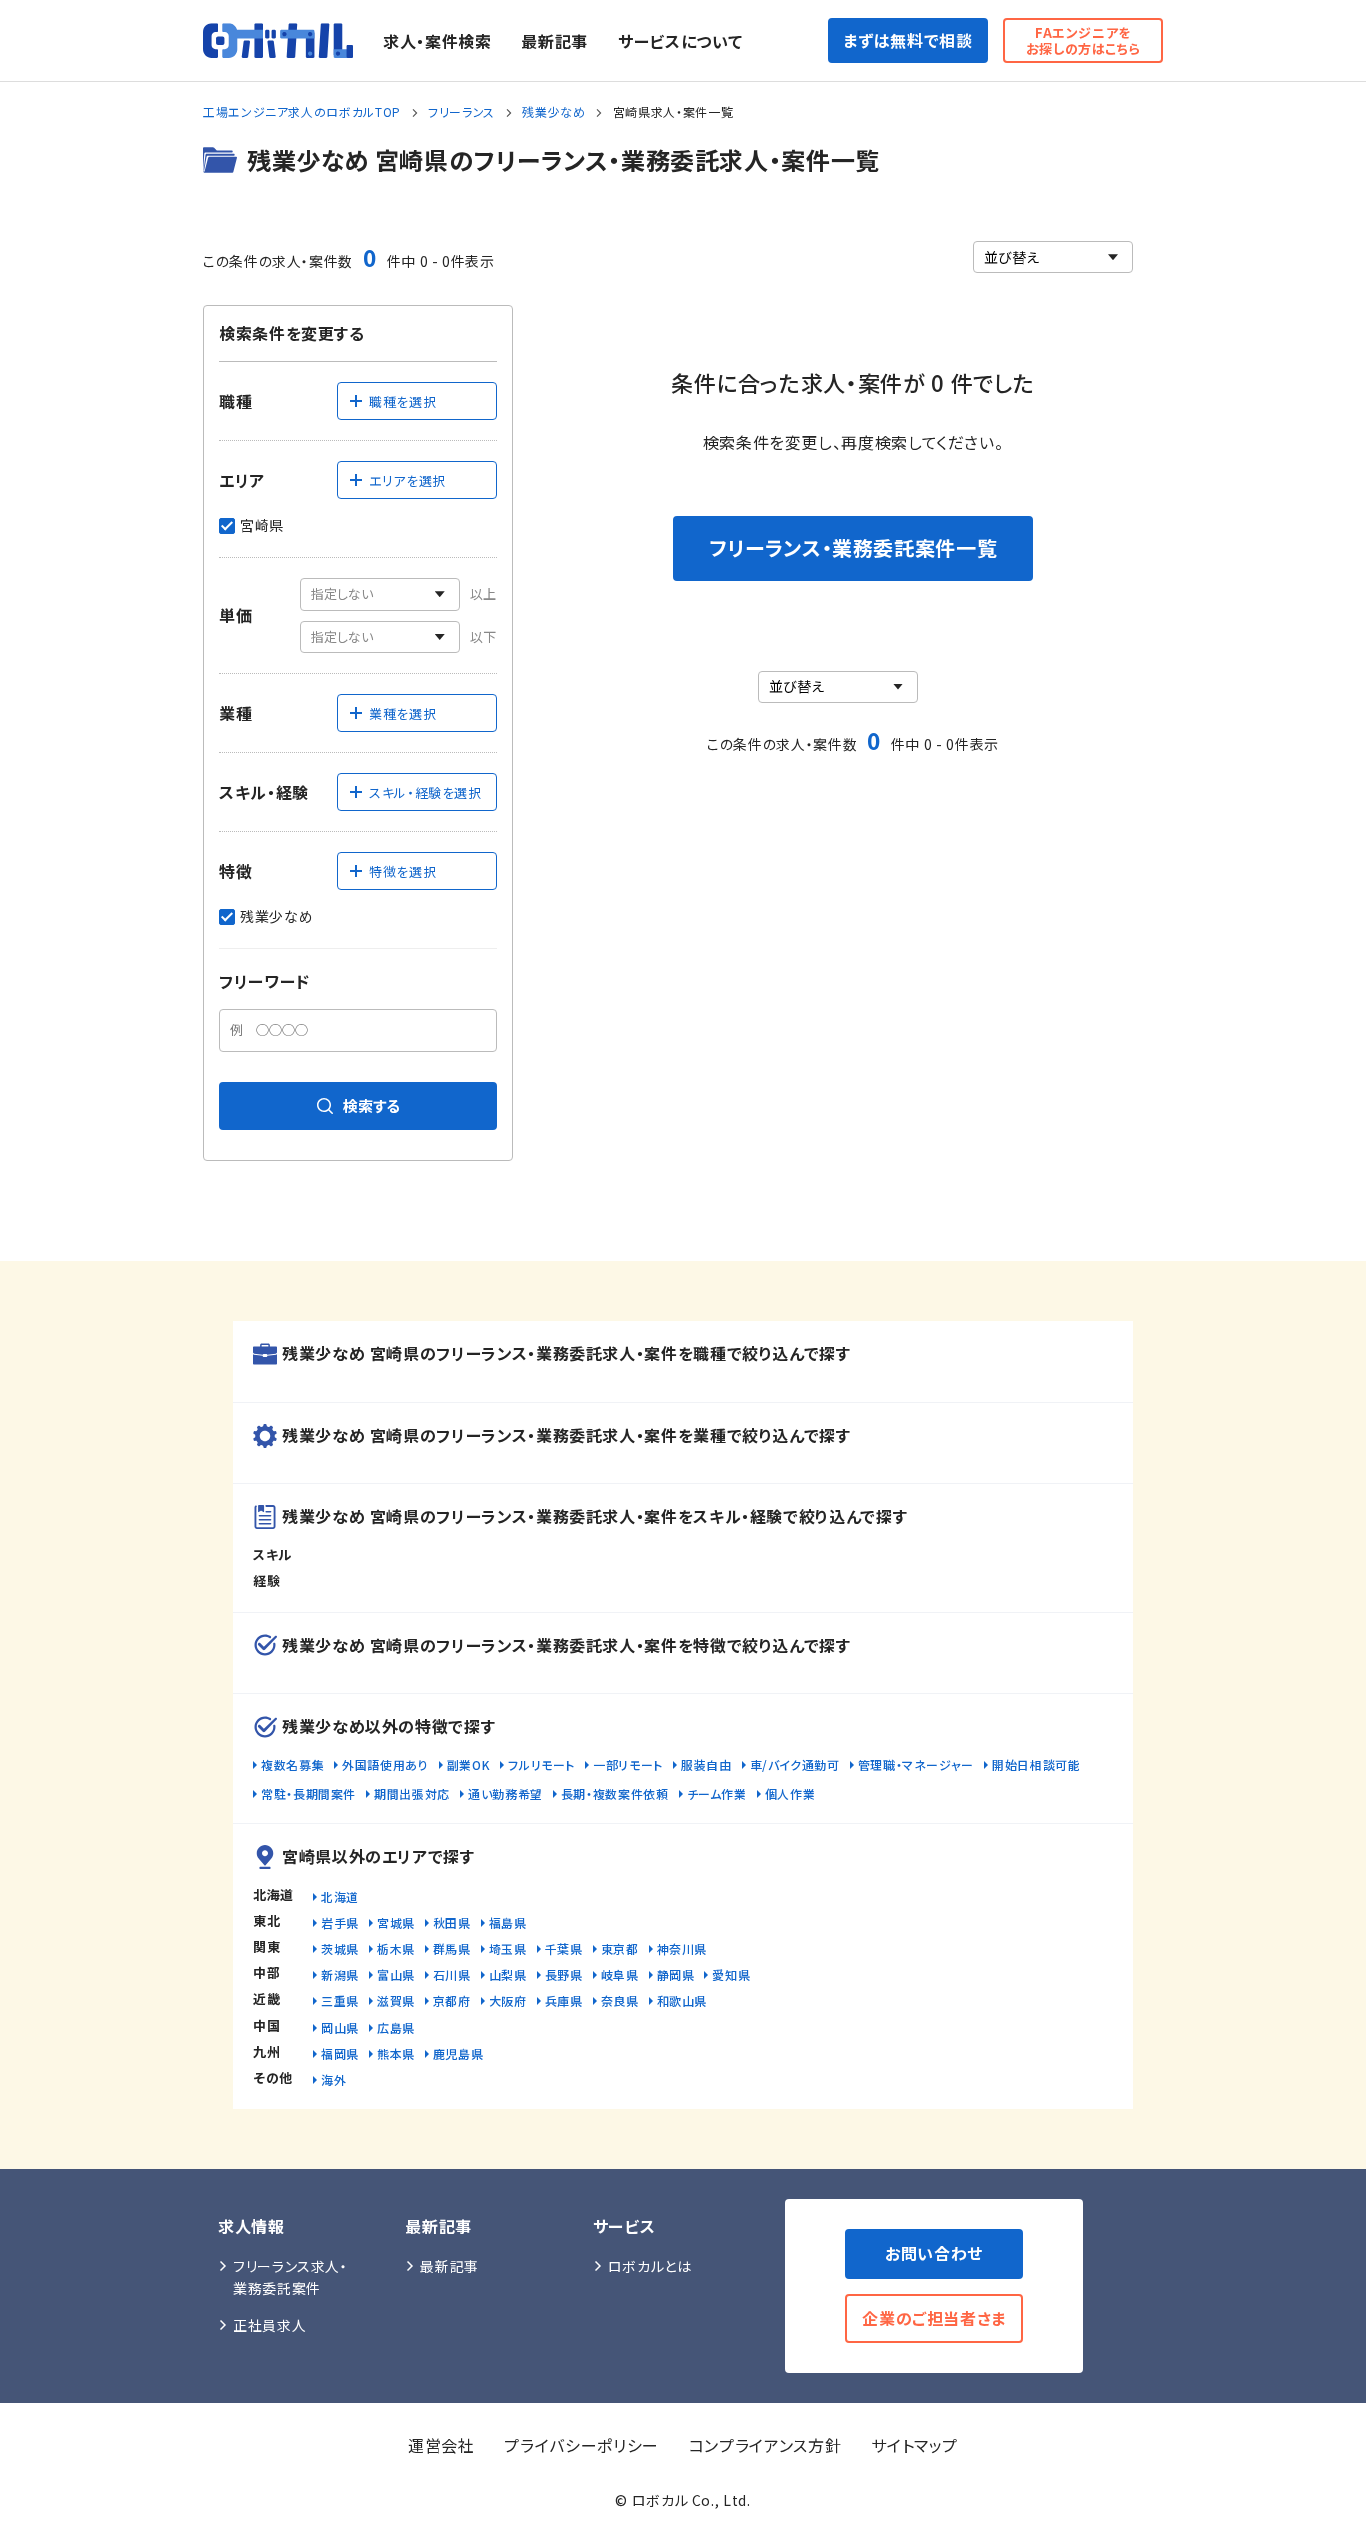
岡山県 (340, 2027)
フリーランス (461, 111)
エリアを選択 (407, 480)
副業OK (469, 1764)
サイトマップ (914, 2445)
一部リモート (628, 1764)
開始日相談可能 (1036, 1764)
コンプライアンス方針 (765, 2445)
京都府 (452, 2000)
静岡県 (676, 1974)
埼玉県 (508, 1948)
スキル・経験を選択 (425, 792)
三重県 (340, 2000)
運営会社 (441, 2445)
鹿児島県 (458, 2053)
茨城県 (340, 1948)
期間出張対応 (412, 1793)
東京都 (620, 1948)
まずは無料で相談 (907, 40)
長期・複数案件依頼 (615, 1793)
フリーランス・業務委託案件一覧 (853, 547)
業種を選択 (402, 713)
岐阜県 (620, 1974)
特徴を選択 (402, 871)
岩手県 (340, 1922)
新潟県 (340, 1974)
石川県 (452, 1974)
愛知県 (731, 1974)
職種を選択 (402, 401)
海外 (333, 2079)
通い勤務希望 (505, 1793)
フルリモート (541, 1764)
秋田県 (452, 1922)
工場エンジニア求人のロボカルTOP (302, 111)
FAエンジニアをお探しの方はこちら (1083, 40)
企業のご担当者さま (934, 2318)
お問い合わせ (934, 2253)
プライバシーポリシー (581, 2445)
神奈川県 (682, 1948)
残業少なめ (553, 111)
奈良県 (620, 2000)
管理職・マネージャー (916, 1764)
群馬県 (452, 1948)
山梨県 (508, 1974)
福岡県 (340, 2053)
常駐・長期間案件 (308, 1793)
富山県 (396, 1974)
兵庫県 (564, 2000)
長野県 (564, 1974)
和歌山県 (682, 2000)
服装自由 (706, 1764)
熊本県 (396, 2053)
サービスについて (680, 41)
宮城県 (396, 1922)
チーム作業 (717, 1793)
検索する (371, 1105)
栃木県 (396, 1948)
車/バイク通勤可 (795, 1764)
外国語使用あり (385, 1764)
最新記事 (554, 41)
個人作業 (790, 1793)
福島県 (508, 1922)
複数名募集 (292, 1764)
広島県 (396, 2027)
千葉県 (564, 1948)
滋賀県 (396, 2000)
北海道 (340, 1896)
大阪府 (508, 2000)
